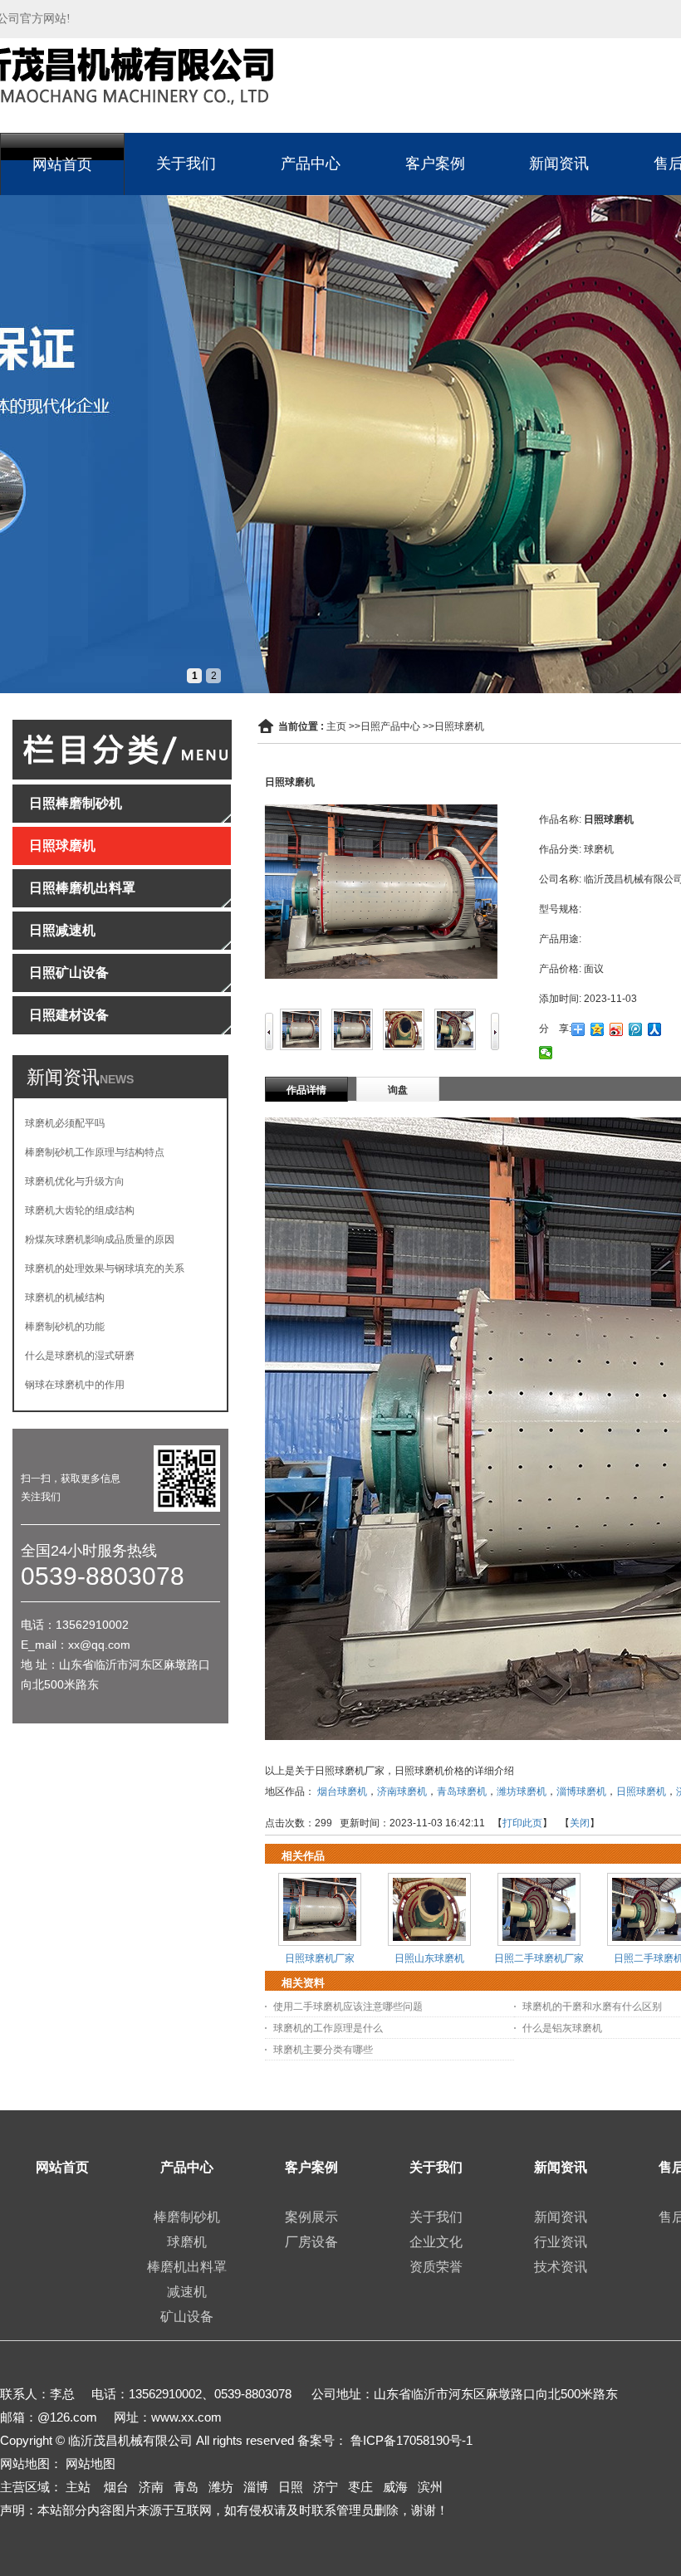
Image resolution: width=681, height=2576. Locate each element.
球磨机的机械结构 (65, 1298)
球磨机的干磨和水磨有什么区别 (592, 2007)
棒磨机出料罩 (187, 2267)
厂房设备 (311, 2242)
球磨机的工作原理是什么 (328, 2028)
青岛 (186, 2487)
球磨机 (187, 2242)
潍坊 (221, 2487)
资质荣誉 (436, 2267)
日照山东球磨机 (429, 1958)
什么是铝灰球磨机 (562, 2028)
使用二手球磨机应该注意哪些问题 (348, 2007)
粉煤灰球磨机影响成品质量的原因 (100, 1239)
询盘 (398, 1090)
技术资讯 (561, 2267)
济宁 (326, 2487)
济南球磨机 (402, 1791)
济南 (151, 2487)
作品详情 (306, 1090)
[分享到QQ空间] (598, 1029)
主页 (336, 726)
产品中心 (311, 164)
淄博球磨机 (581, 1791)
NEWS (117, 1079)
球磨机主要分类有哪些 (323, 2050)
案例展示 (311, 2217)
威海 (395, 2487)
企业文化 (436, 2242)
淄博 (256, 2487)
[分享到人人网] (655, 1029)
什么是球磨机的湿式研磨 (80, 1356)
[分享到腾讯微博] (636, 1029)
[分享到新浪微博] (617, 1029)
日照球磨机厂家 (320, 1958)
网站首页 (62, 164)
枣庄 (360, 2487)
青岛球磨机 (462, 1791)
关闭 (580, 1823)
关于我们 (186, 164)
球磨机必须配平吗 (65, 1123)
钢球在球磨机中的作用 (75, 1385)
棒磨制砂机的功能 (65, 1327)
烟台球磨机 (342, 1791)
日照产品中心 (390, 726)
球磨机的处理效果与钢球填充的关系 (105, 1268)
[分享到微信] (546, 1053)
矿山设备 (187, 2317)
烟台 (116, 2487)
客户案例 (435, 164)
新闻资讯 (559, 164)
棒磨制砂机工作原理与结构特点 (95, 1152)
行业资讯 (561, 2242)
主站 (78, 2487)
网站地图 (91, 2464)
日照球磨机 (459, 726)
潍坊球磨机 (522, 1791)
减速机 (187, 2292)
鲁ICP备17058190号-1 (412, 2440)
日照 (291, 2487)
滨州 (430, 2487)
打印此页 (522, 1823)
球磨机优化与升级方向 (75, 1181)
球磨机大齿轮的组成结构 (80, 1210)
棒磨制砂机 (187, 2217)
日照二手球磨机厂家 (539, 1958)
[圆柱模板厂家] (340, 444)
